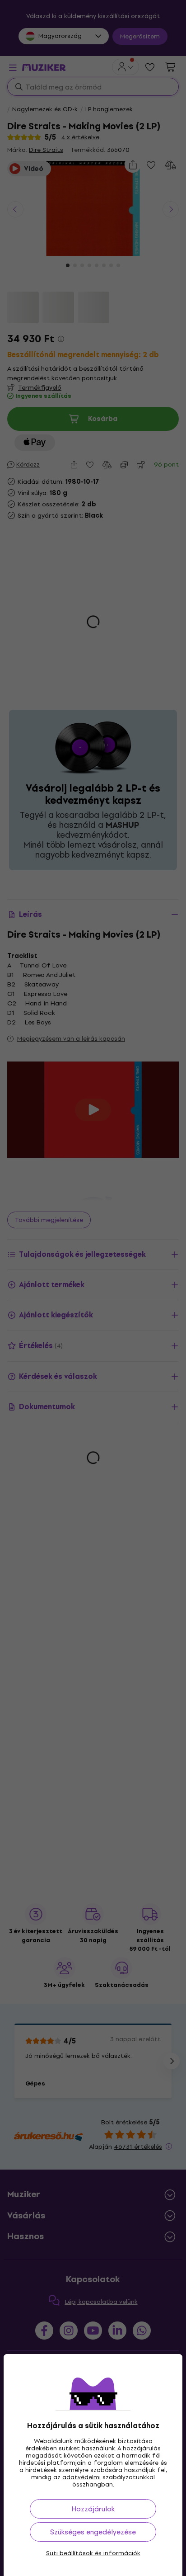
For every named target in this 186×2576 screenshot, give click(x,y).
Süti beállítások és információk (93, 2553)
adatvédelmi (81, 2477)
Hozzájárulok (93, 2509)
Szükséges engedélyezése (93, 2532)
